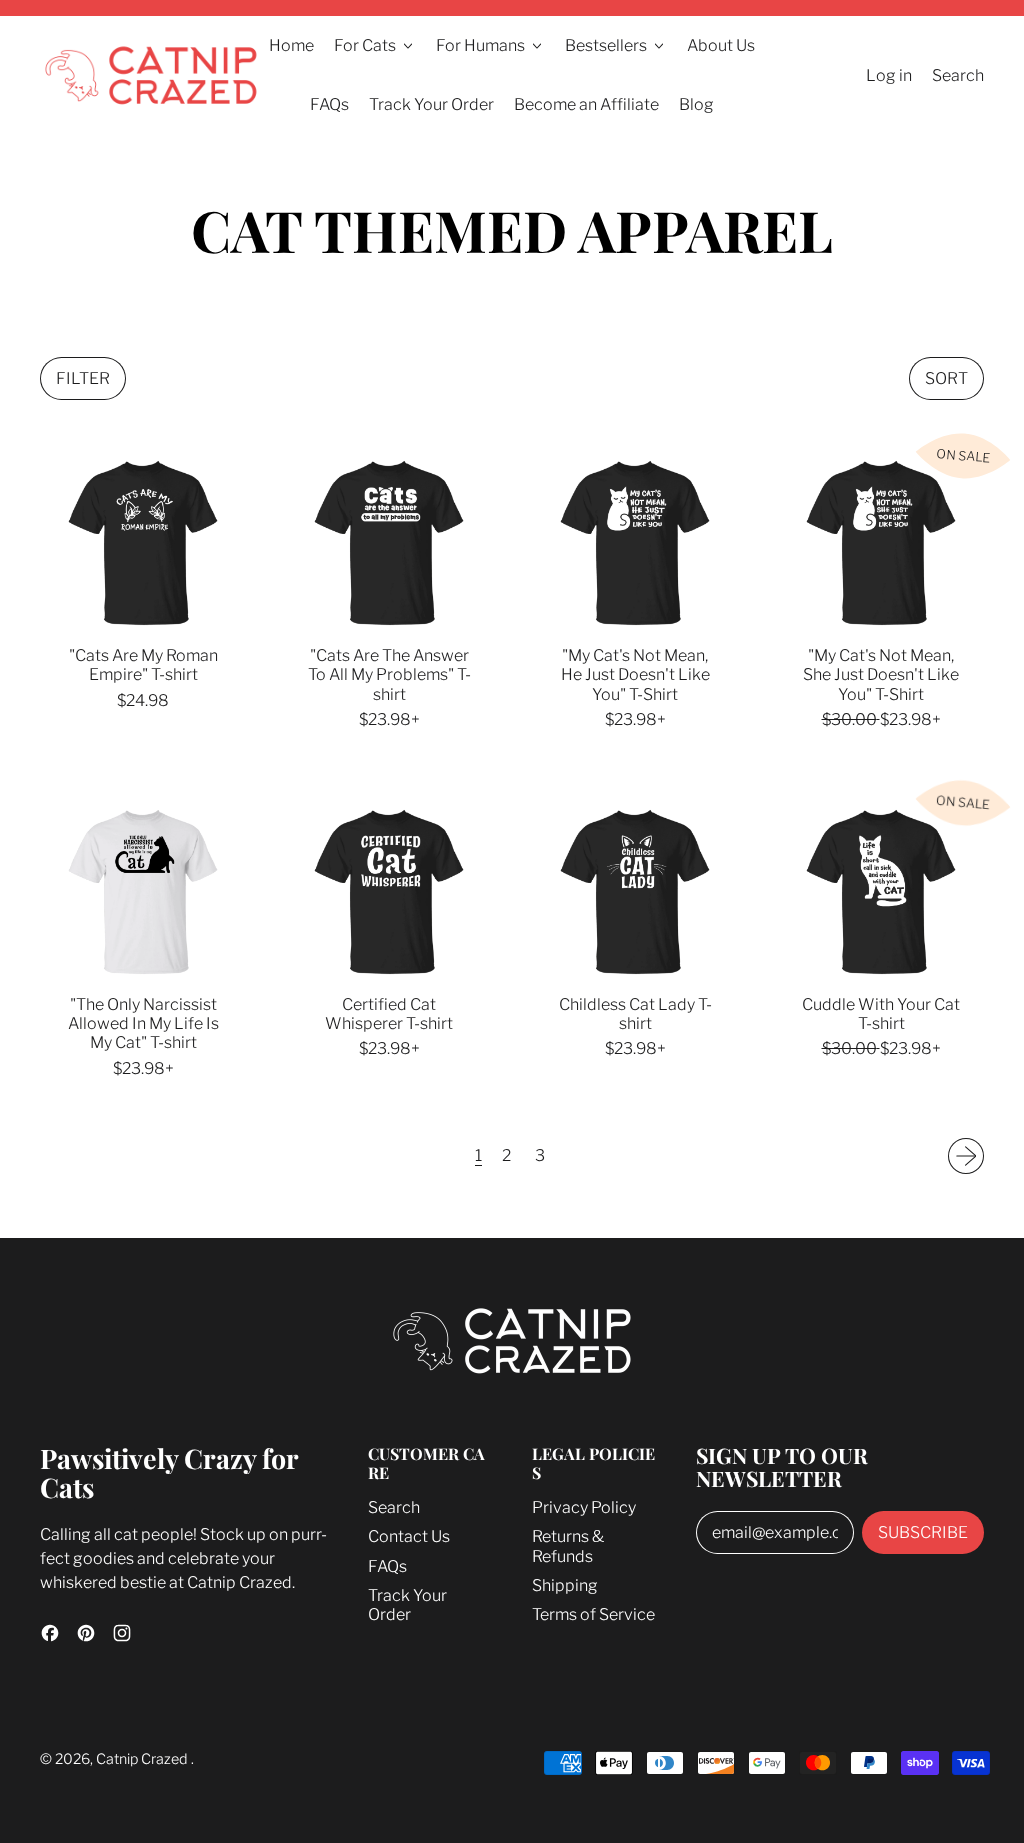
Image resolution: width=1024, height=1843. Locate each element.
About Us (721, 45)
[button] (83, 378)
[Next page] (966, 1156)
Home (291, 45)
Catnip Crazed (143, 1759)
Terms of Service (593, 1614)
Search (394, 1507)
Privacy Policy (584, 1507)
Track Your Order (431, 104)
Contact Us (409, 1536)
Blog (696, 104)
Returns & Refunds (568, 1546)
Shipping (565, 1585)
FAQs (329, 104)
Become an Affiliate (586, 104)
